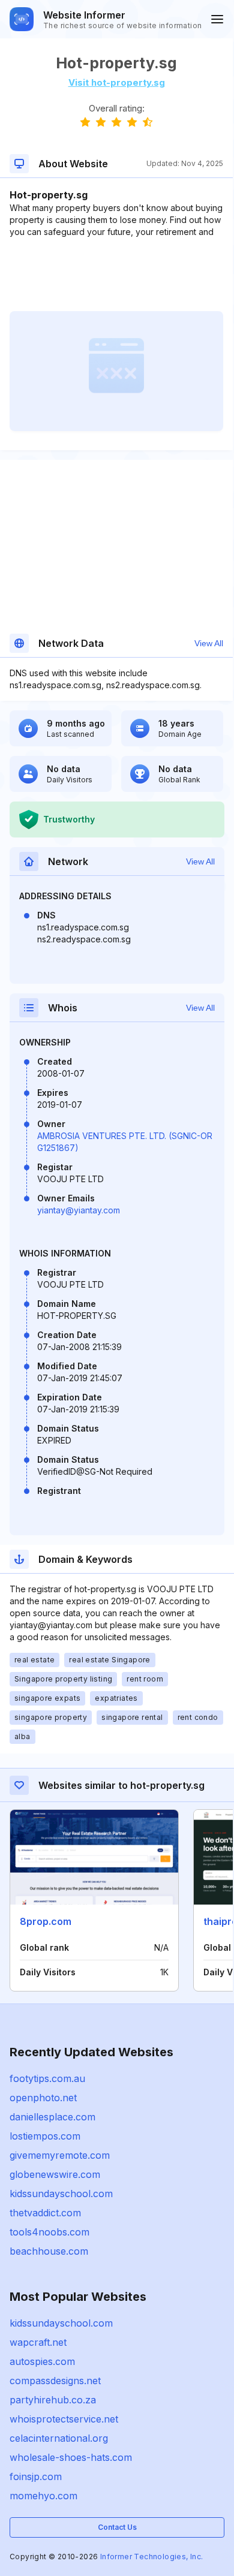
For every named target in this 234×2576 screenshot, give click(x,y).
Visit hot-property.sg (117, 82)
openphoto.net (43, 2098)
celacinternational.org (59, 2438)
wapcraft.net (38, 2342)
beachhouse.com (49, 2251)
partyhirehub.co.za (53, 2400)
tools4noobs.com (49, 2232)
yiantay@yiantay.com (79, 1210)
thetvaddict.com (45, 2213)
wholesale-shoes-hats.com (71, 2457)
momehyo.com (43, 2496)
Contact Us (117, 2527)
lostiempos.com (45, 2136)
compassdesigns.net (55, 2381)
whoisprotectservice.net (64, 2419)
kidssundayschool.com (61, 2194)
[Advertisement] (116, 275)
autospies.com (42, 2361)
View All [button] (209, 643)
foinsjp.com (36, 2476)
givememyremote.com (60, 2155)
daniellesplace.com (52, 2117)
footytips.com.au (47, 2078)
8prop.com (46, 1921)
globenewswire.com (55, 2174)
